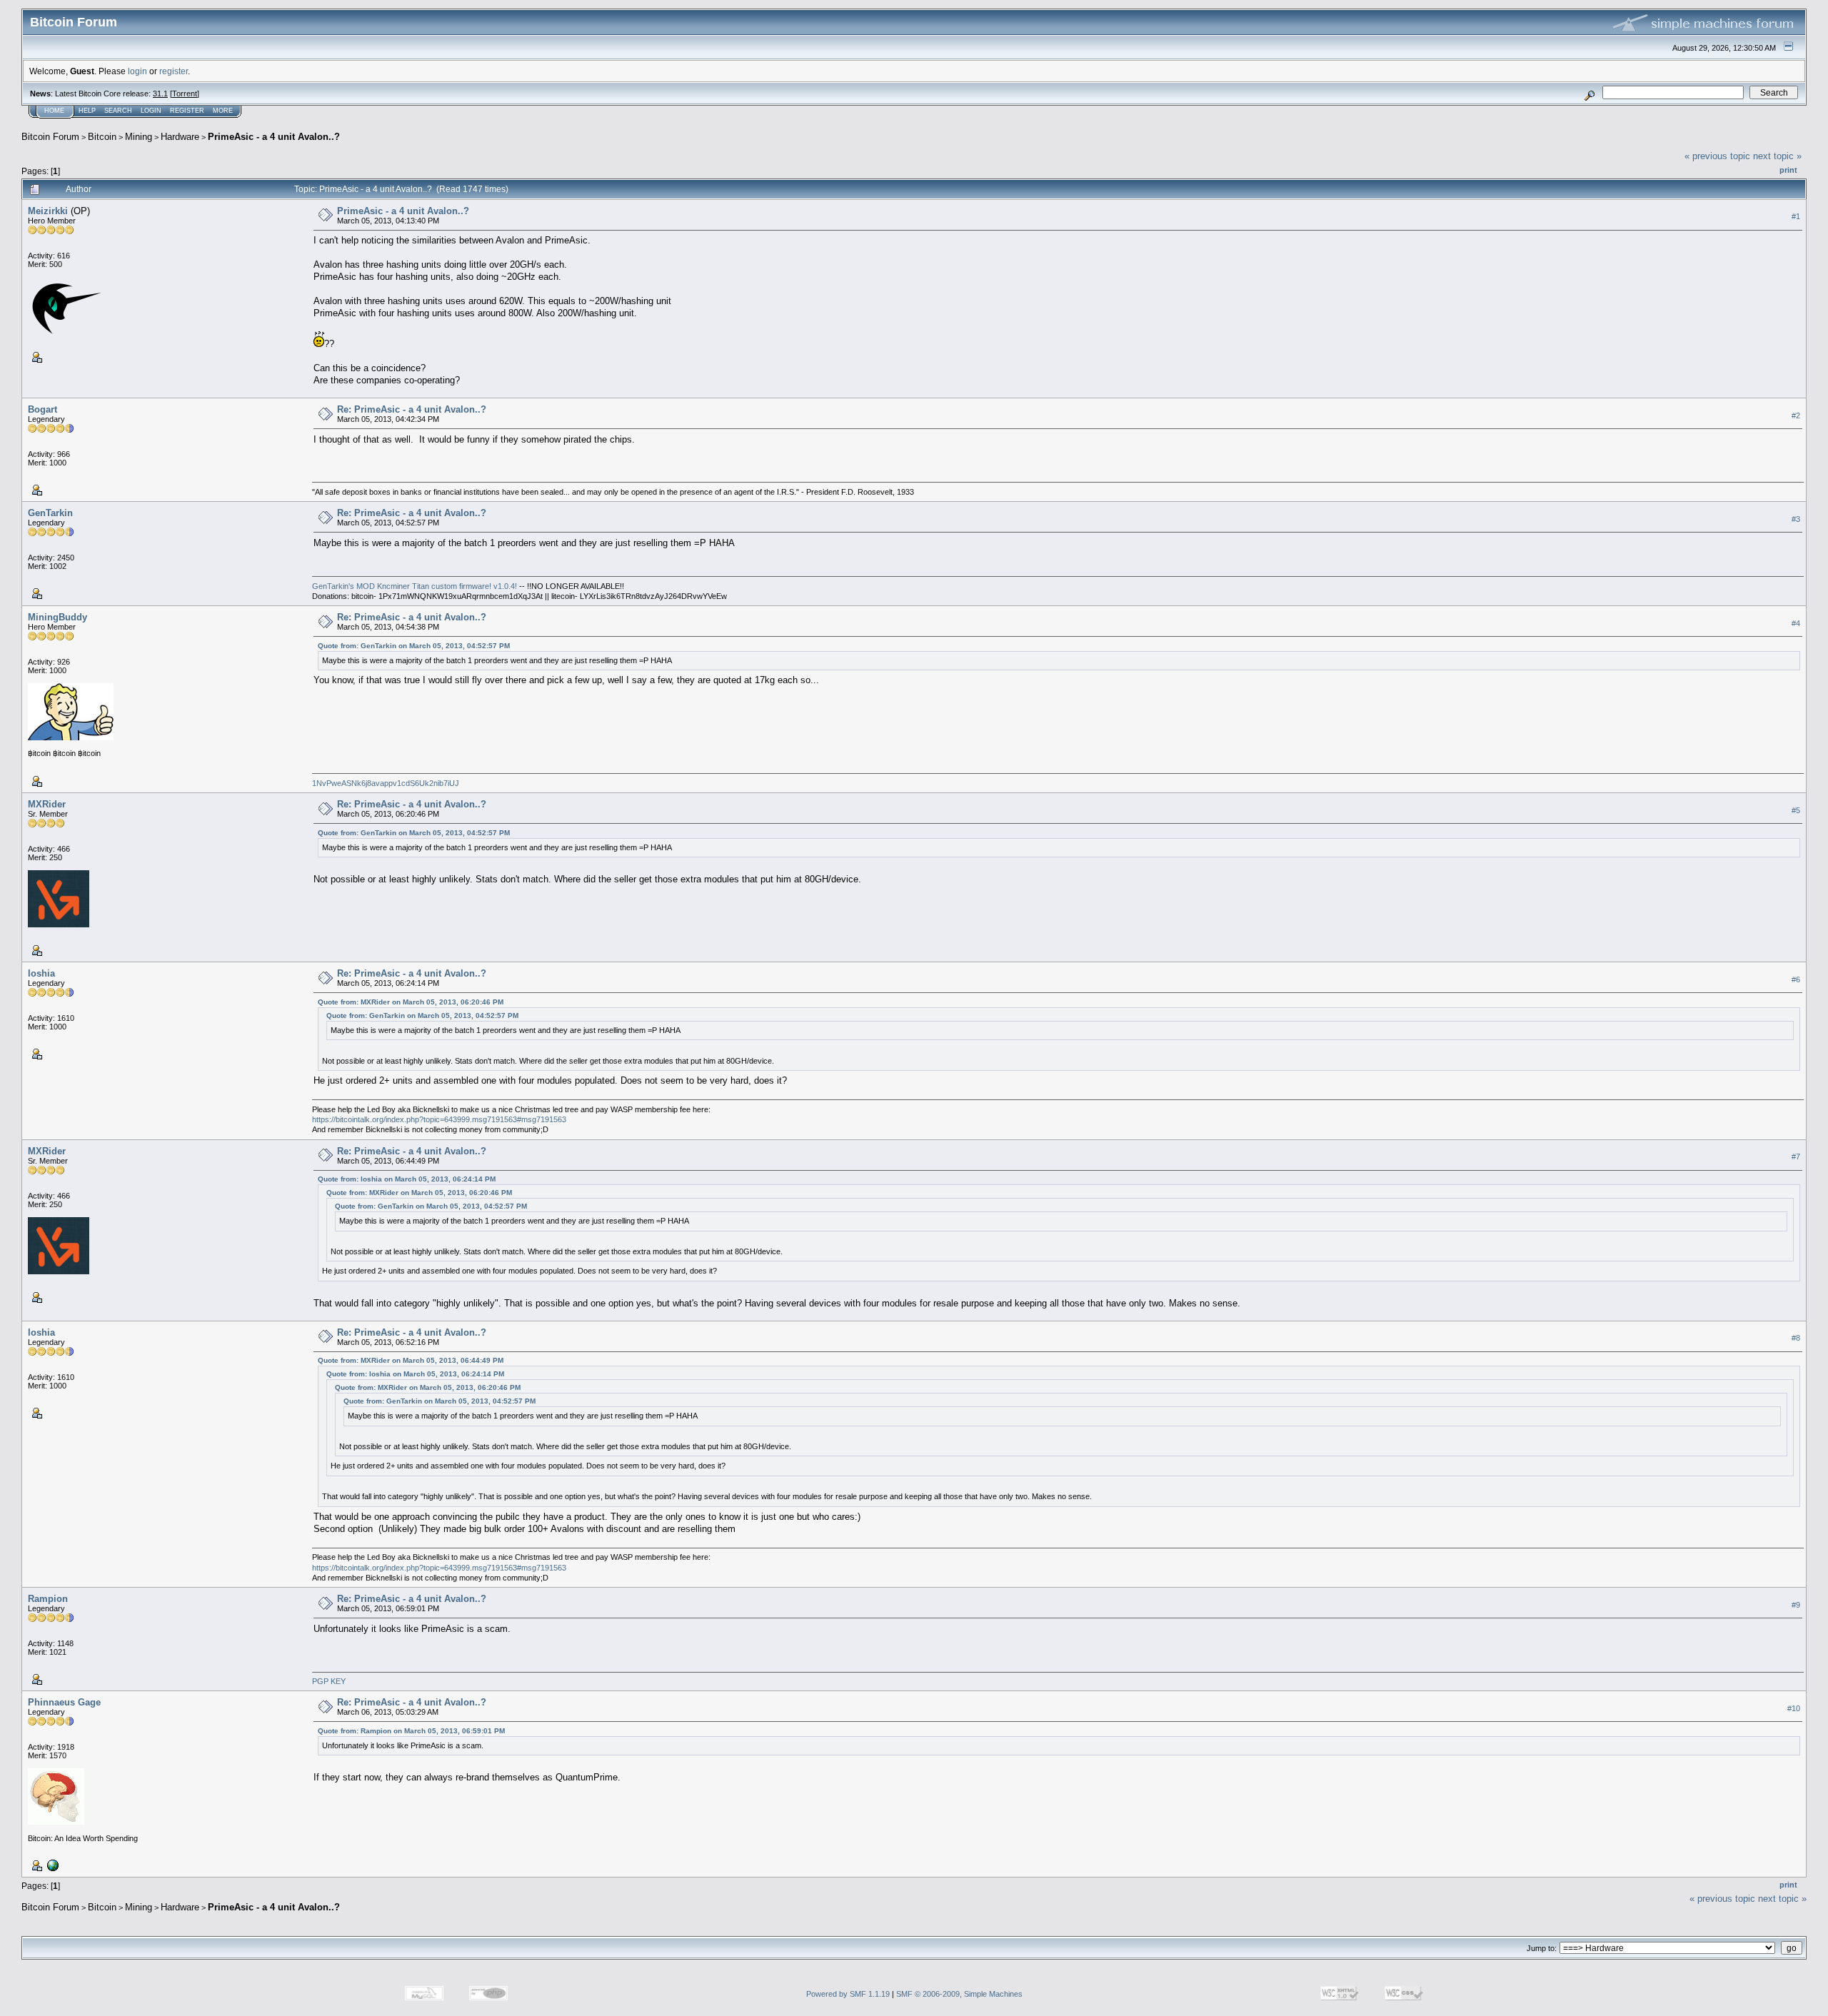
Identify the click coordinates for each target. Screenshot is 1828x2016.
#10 (1794, 1708)
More (223, 111)
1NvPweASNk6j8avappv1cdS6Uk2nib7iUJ (386, 783)
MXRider (47, 804)
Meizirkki (48, 211)
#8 (1796, 1338)
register (174, 71)
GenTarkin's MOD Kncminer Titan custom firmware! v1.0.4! (416, 586)
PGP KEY (329, 1681)
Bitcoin (102, 137)
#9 (1796, 1605)
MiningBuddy (57, 617)
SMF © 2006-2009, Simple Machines (959, 1994)
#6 (1796, 979)
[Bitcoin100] (51, 1865)
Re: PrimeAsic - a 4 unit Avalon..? (412, 409)
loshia (41, 973)
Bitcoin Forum (50, 137)
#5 (1796, 810)
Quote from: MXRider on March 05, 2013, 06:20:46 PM (411, 1002)
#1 (1796, 216)
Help (87, 111)
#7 (1796, 1156)
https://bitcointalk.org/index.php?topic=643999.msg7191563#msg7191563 (439, 1119)
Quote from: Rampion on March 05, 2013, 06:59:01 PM (411, 1731)
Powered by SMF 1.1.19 (848, 1994)
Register (187, 111)
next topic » (1777, 156)
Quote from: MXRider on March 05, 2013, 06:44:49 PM (411, 1360)
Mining (139, 137)
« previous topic (1717, 156)
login (137, 71)
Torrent (185, 94)
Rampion (48, 1599)
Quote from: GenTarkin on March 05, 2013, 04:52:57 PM (414, 646)
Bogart (42, 409)
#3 (1796, 519)
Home (54, 111)
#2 (1796, 415)
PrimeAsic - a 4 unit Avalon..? (274, 137)
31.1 (160, 94)
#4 (1796, 623)
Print (1788, 170)
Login (151, 111)
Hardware (180, 137)
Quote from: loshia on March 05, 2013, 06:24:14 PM (407, 1179)
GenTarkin (50, 513)
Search (118, 111)
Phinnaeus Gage (64, 1702)
